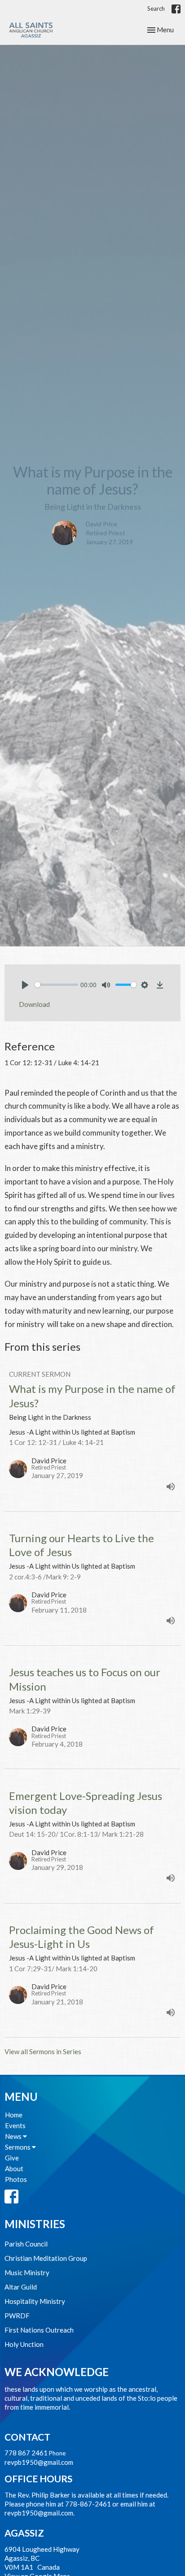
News (14, 2136)
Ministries (35, 2224)
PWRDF (17, 2316)
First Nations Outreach (39, 2330)
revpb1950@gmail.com (39, 2462)
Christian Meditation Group (46, 2258)
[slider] (56, 985)
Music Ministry (27, 2272)
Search (156, 9)
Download (34, 1004)
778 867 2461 (26, 2453)
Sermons (18, 2147)
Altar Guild (21, 2287)
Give (12, 2158)
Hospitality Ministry (35, 2301)
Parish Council (26, 2244)
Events (15, 2125)
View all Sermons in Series (43, 2051)
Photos (16, 2179)
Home (14, 2115)
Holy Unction (24, 2344)
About (14, 2168)
